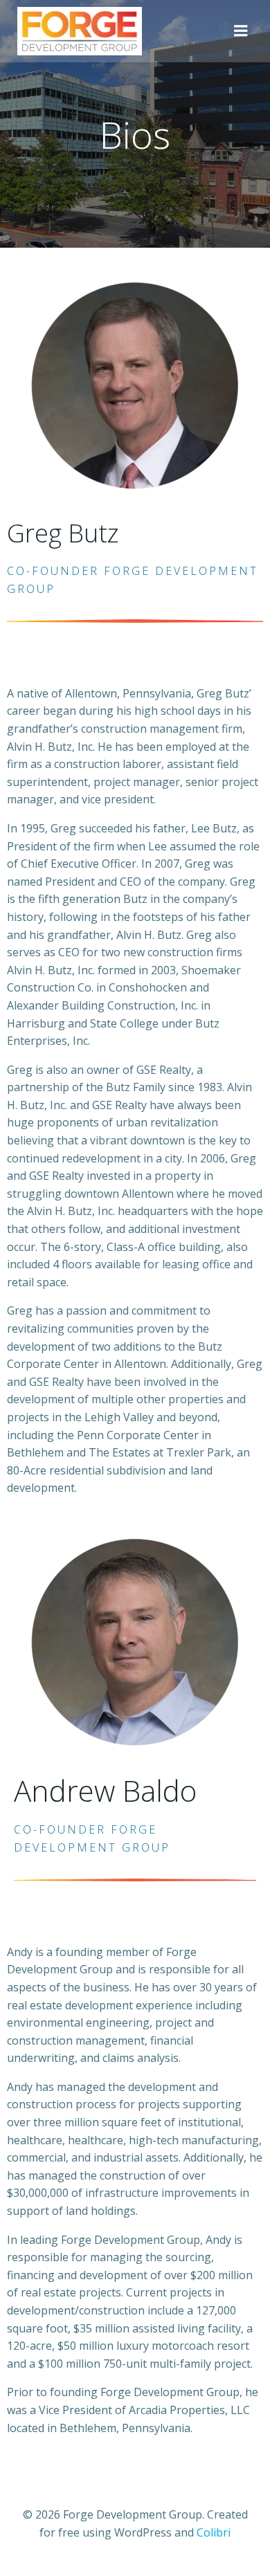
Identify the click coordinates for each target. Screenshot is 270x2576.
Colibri (214, 2532)
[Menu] (241, 31)
